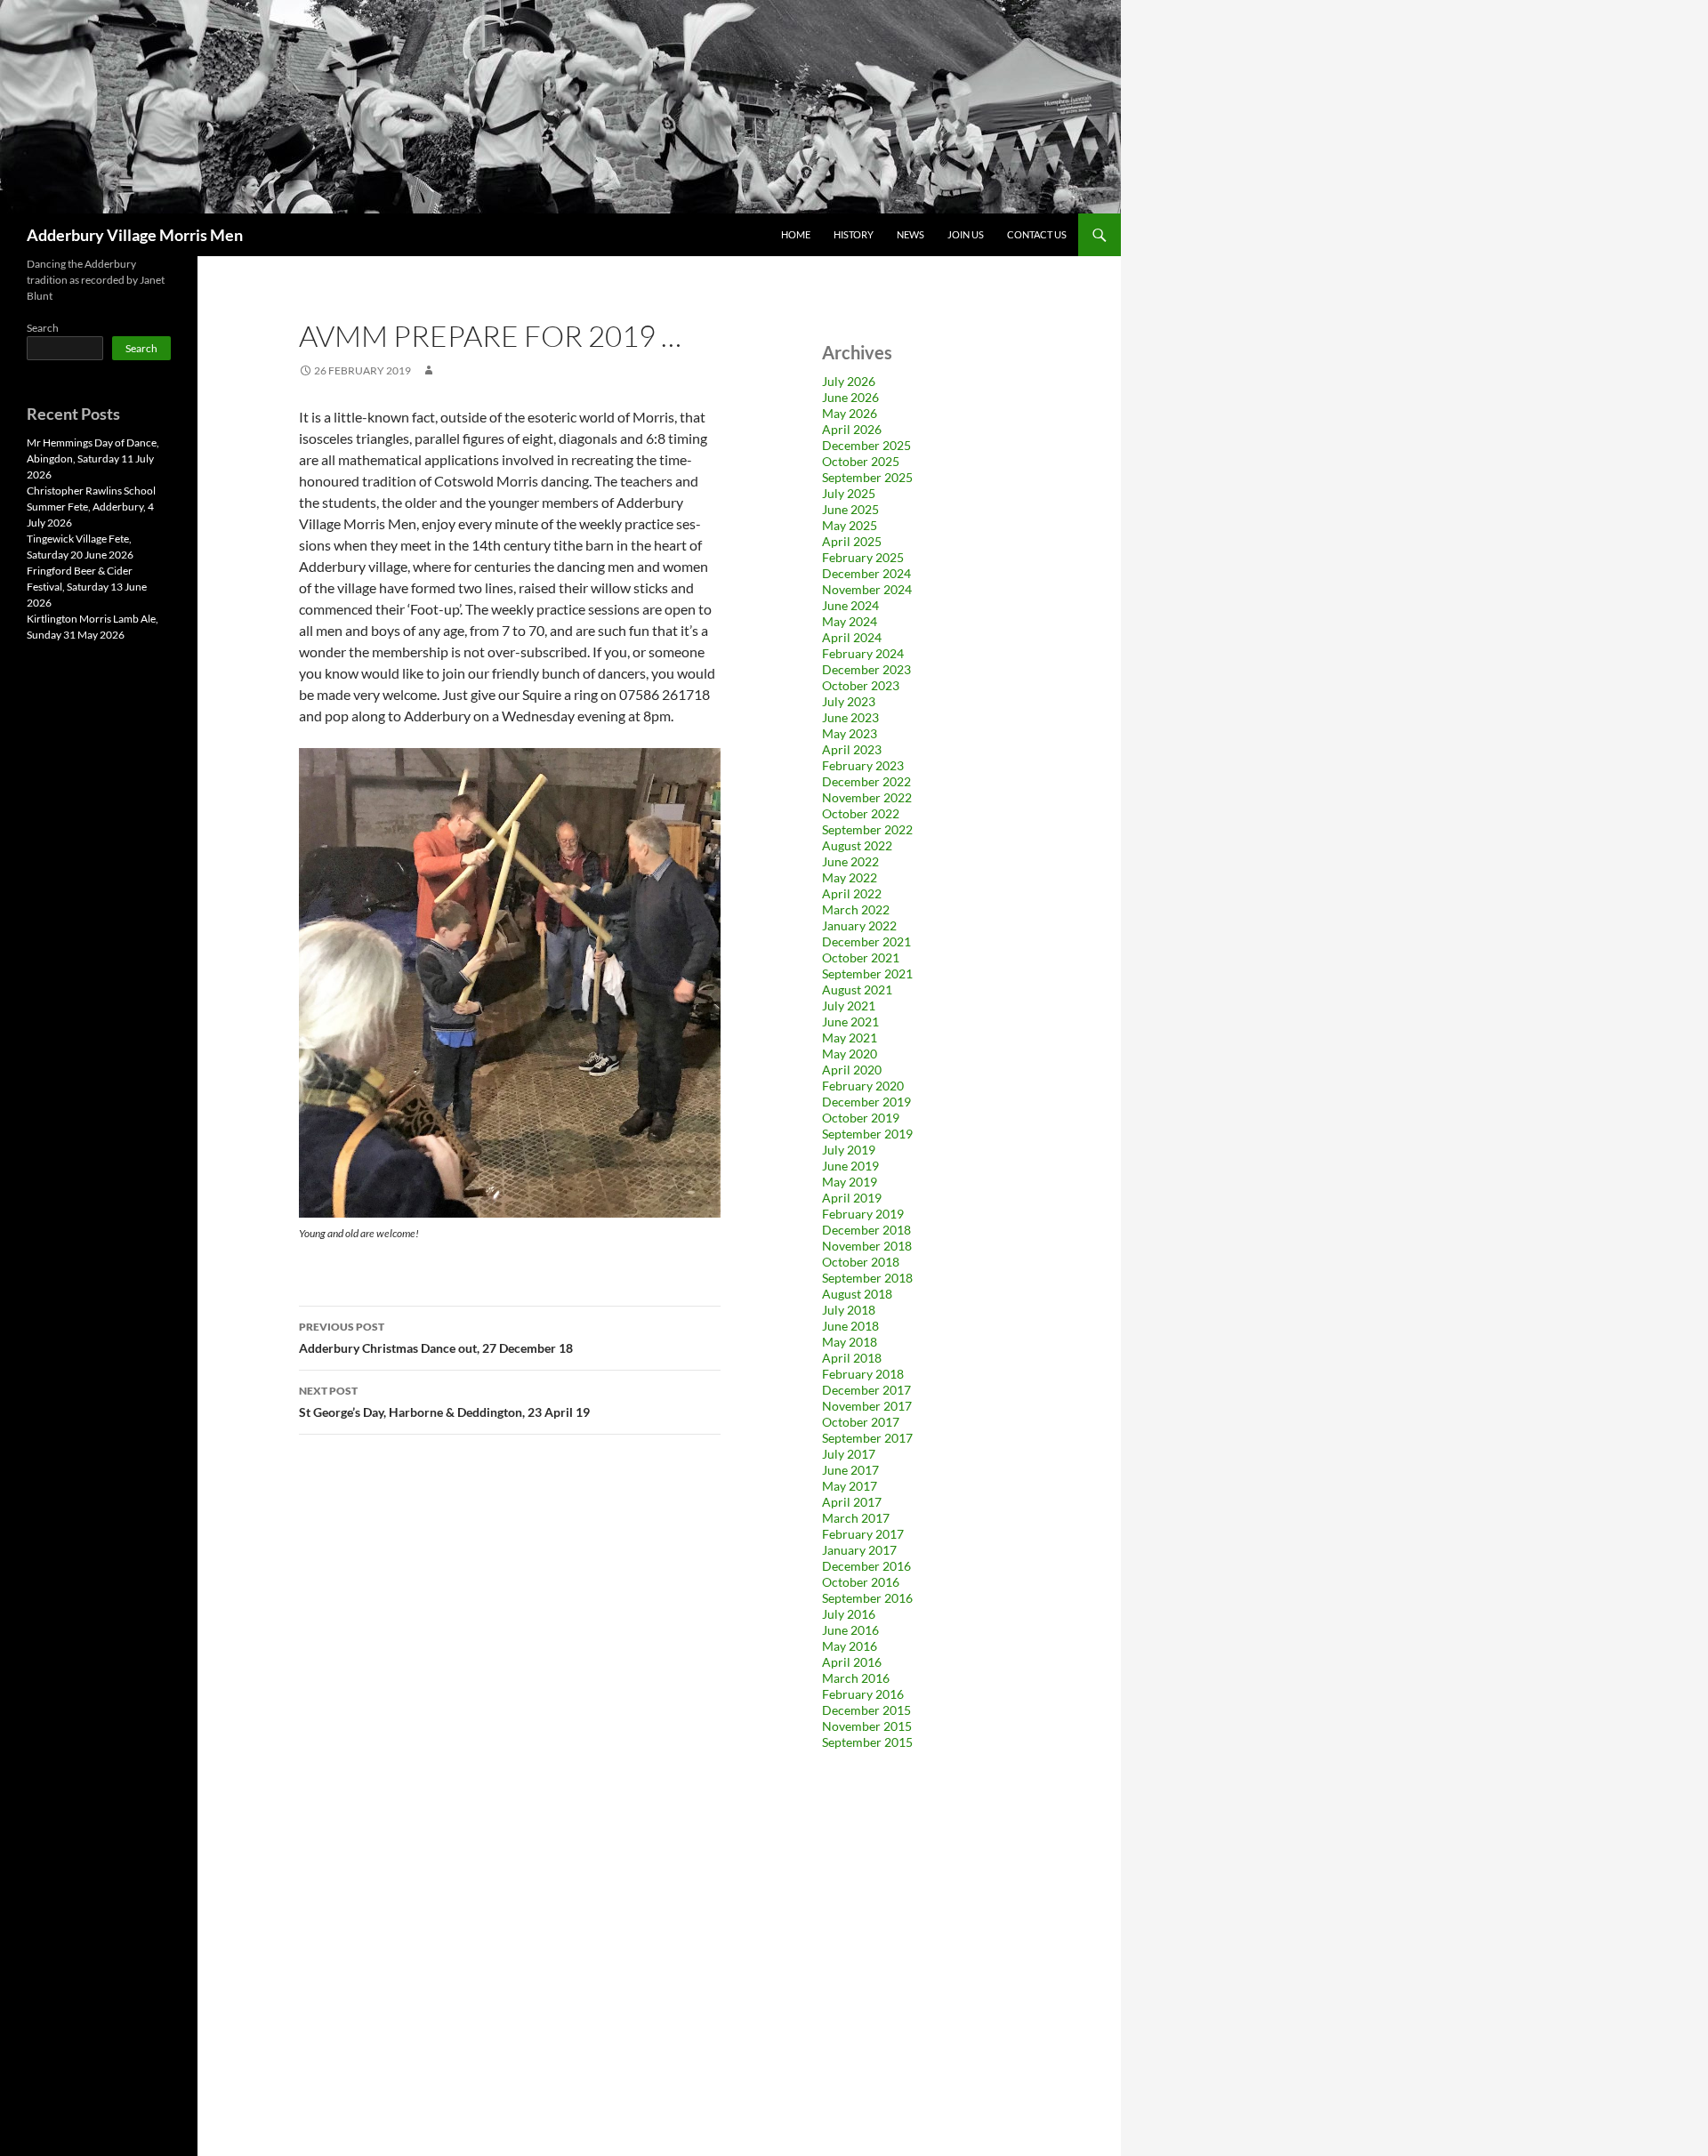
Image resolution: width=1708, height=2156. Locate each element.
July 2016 (849, 1614)
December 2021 (866, 941)
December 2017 (866, 1390)
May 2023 (850, 733)
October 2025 (861, 461)
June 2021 (850, 1022)
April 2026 (852, 429)
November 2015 (867, 1726)
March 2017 (856, 1518)
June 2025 (850, 509)
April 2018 (852, 1358)
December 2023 (866, 669)
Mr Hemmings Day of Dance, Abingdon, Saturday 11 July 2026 (93, 459)
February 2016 (863, 1694)
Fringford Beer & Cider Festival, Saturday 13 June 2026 (87, 587)
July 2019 (849, 1150)
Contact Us (1037, 234)
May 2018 (850, 1342)
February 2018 (863, 1374)
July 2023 (849, 701)
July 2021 (849, 1006)
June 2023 (850, 717)
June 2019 (850, 1166)
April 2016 (852, 1662)
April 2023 (852, 749)
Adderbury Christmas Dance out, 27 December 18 (436, 1338)
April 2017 (852, 1502)
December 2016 (866, 1566)
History (854, 234)
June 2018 (850, 1326)
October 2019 (861, 1118)
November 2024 (867, 589)
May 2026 (850, 413)
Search (43, 328)
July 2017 (849, 1454)
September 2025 (867, 477)
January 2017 (859, 1550)
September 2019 (867, 1134)
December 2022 (866, 781)
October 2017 (861, 1422)
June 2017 (850, 1470)
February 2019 (863, 1214)
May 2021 (850, 1038)
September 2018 (867, 1278)
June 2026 (850, 397)
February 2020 (863, 1086)
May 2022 (850, 877)
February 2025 (863, 557)
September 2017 (867, 1438)
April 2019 (852, 1198)
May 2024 (850, 621)
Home (796, 234)
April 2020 (852, 1070)
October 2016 (861, 1582)
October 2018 (861, 1262)
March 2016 (856, 1678)
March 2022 (856, 909)
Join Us (966, 234)
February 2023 (863, 765)
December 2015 (866, 1710)
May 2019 (850, 1182)
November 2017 (867, 1406)
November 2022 (867, 797)
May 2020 (850, 1054)
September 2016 (867, 1598)
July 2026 (849, 381)
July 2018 (849, 1310)
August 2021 (857, 990)
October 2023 (861, 685)
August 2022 (857, 845)
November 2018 (867, 1246)
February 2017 (863, 1534)
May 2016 (850, 1646)
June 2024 (850, 605)
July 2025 (849, 493)
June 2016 (850, 1630)
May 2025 (850, 525)
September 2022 (867, 829)
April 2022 (852, 893)
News (910, 234)
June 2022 (850, 861)
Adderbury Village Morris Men (135, 235)
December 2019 (866, 1102)
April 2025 (852, 541)
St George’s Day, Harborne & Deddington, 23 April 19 (444, 1402)
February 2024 (863, 653)
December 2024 (866, 573)
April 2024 (852, 637)
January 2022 (859, 925)
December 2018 (866, 1230)
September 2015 (867, 1742)
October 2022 (861, 813)
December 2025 (866, 445)
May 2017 (850, 1486)
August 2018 (857, 1294)
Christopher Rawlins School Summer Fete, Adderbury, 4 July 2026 (91, 507)
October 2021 (861, 957)
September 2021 (867, 973)
